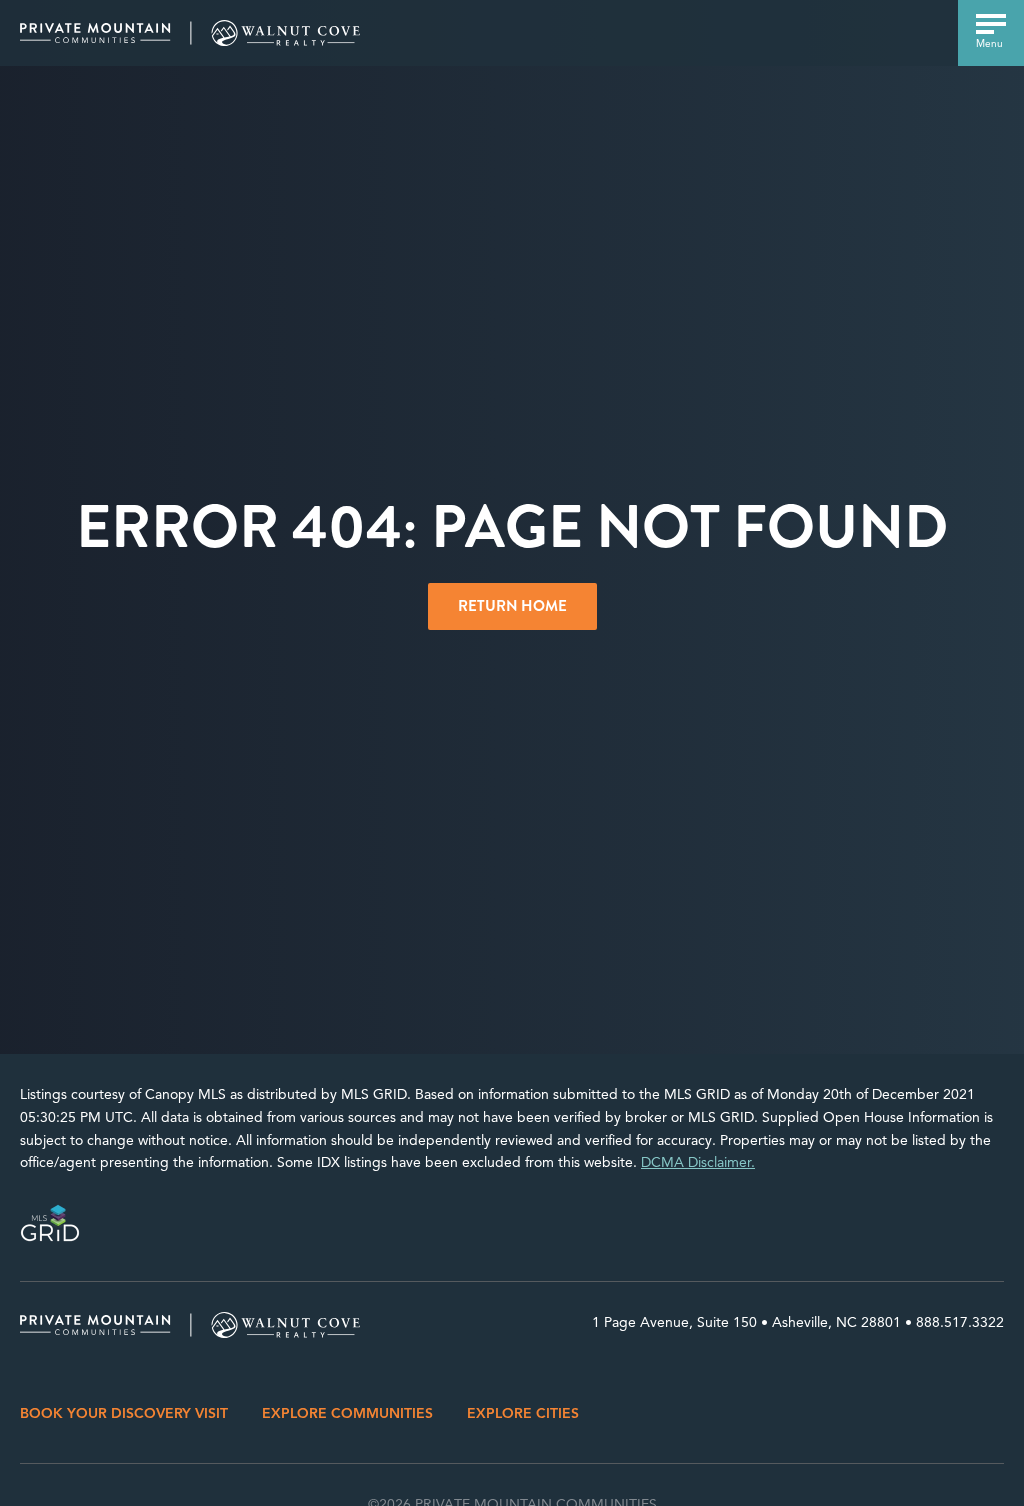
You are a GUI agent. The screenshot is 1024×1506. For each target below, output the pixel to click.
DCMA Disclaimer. (698, 1162)
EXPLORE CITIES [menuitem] (523, 1413)
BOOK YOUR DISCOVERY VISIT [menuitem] (124, 1413)
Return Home (512, 606)
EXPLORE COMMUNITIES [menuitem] (347, 1413)
